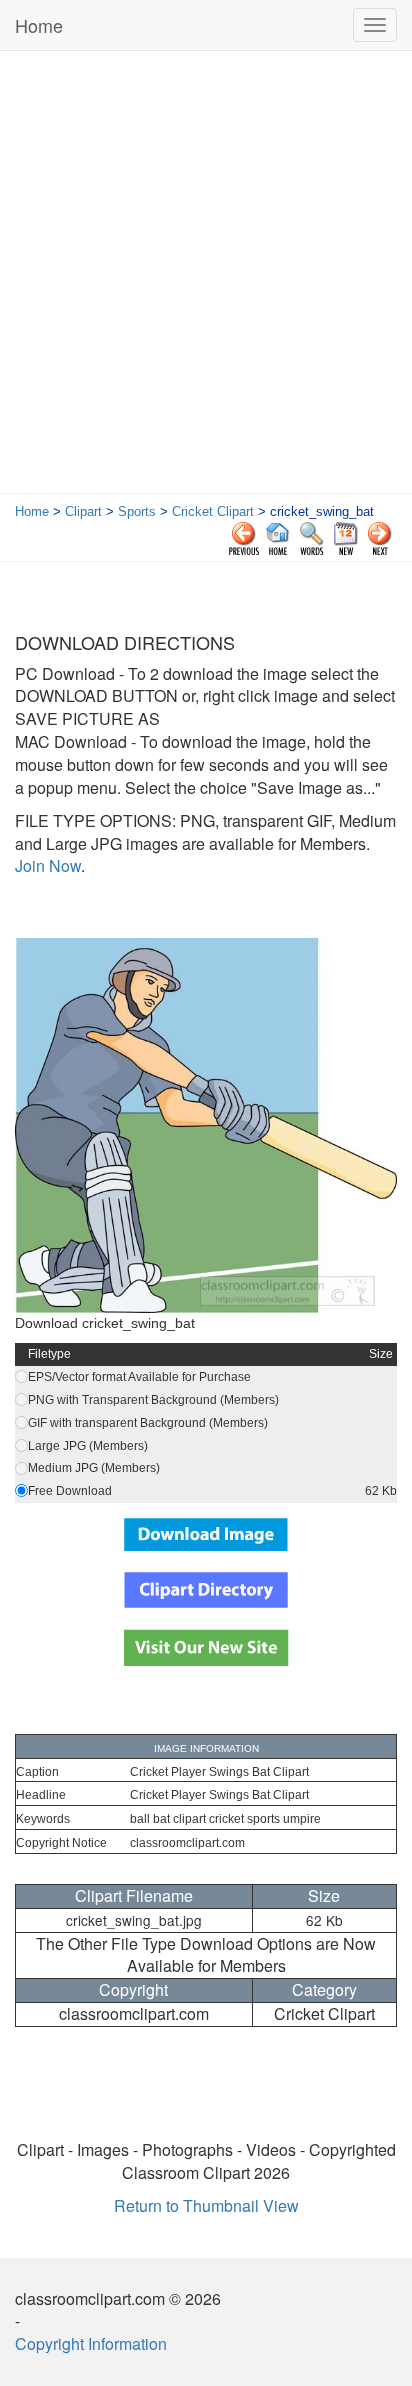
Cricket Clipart (213, 511)
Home (39, 25)
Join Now (48, 865)
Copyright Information (91, 2343)
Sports (137, 511)
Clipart (83, 511)
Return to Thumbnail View (206, 2205)
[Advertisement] (206, 277)
